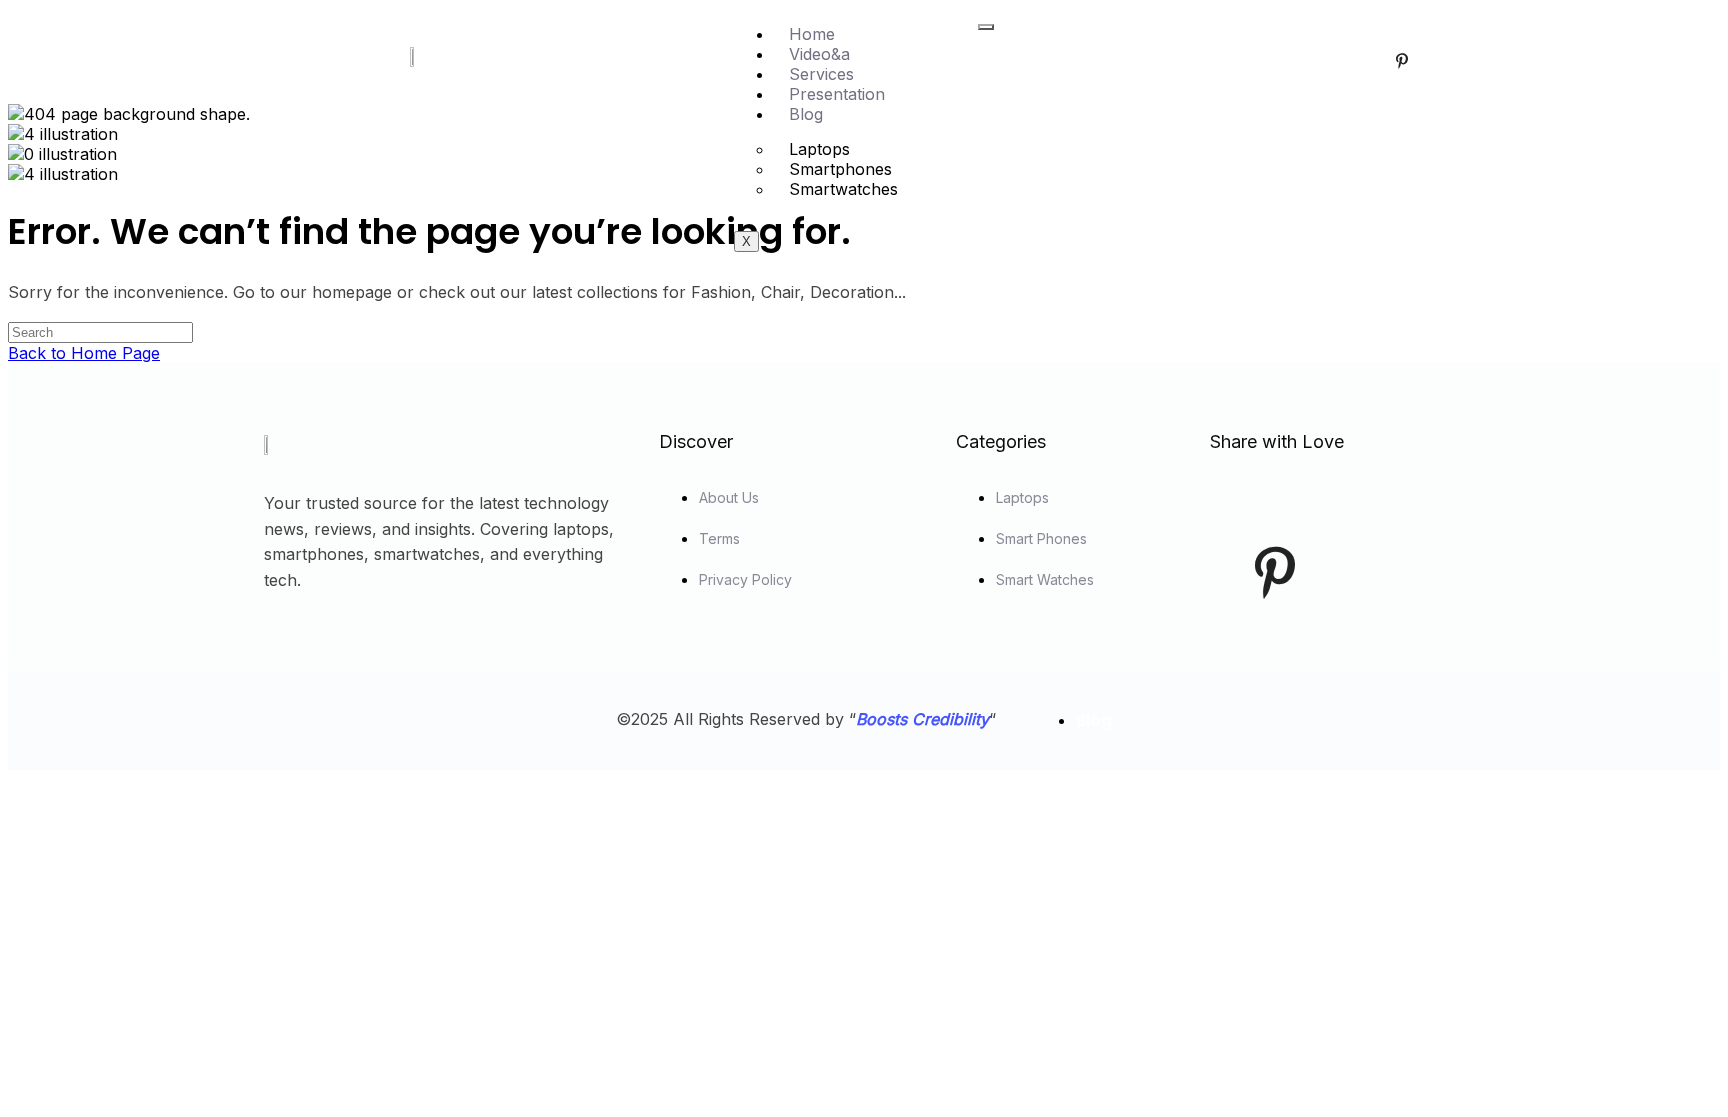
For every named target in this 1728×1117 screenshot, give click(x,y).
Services (821, 74)
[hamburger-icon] (986, 27)
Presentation (837, 94)
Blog (806, 114)
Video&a (819, 54)
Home (812, 34)
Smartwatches (843, 189)
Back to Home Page (84, 353)
